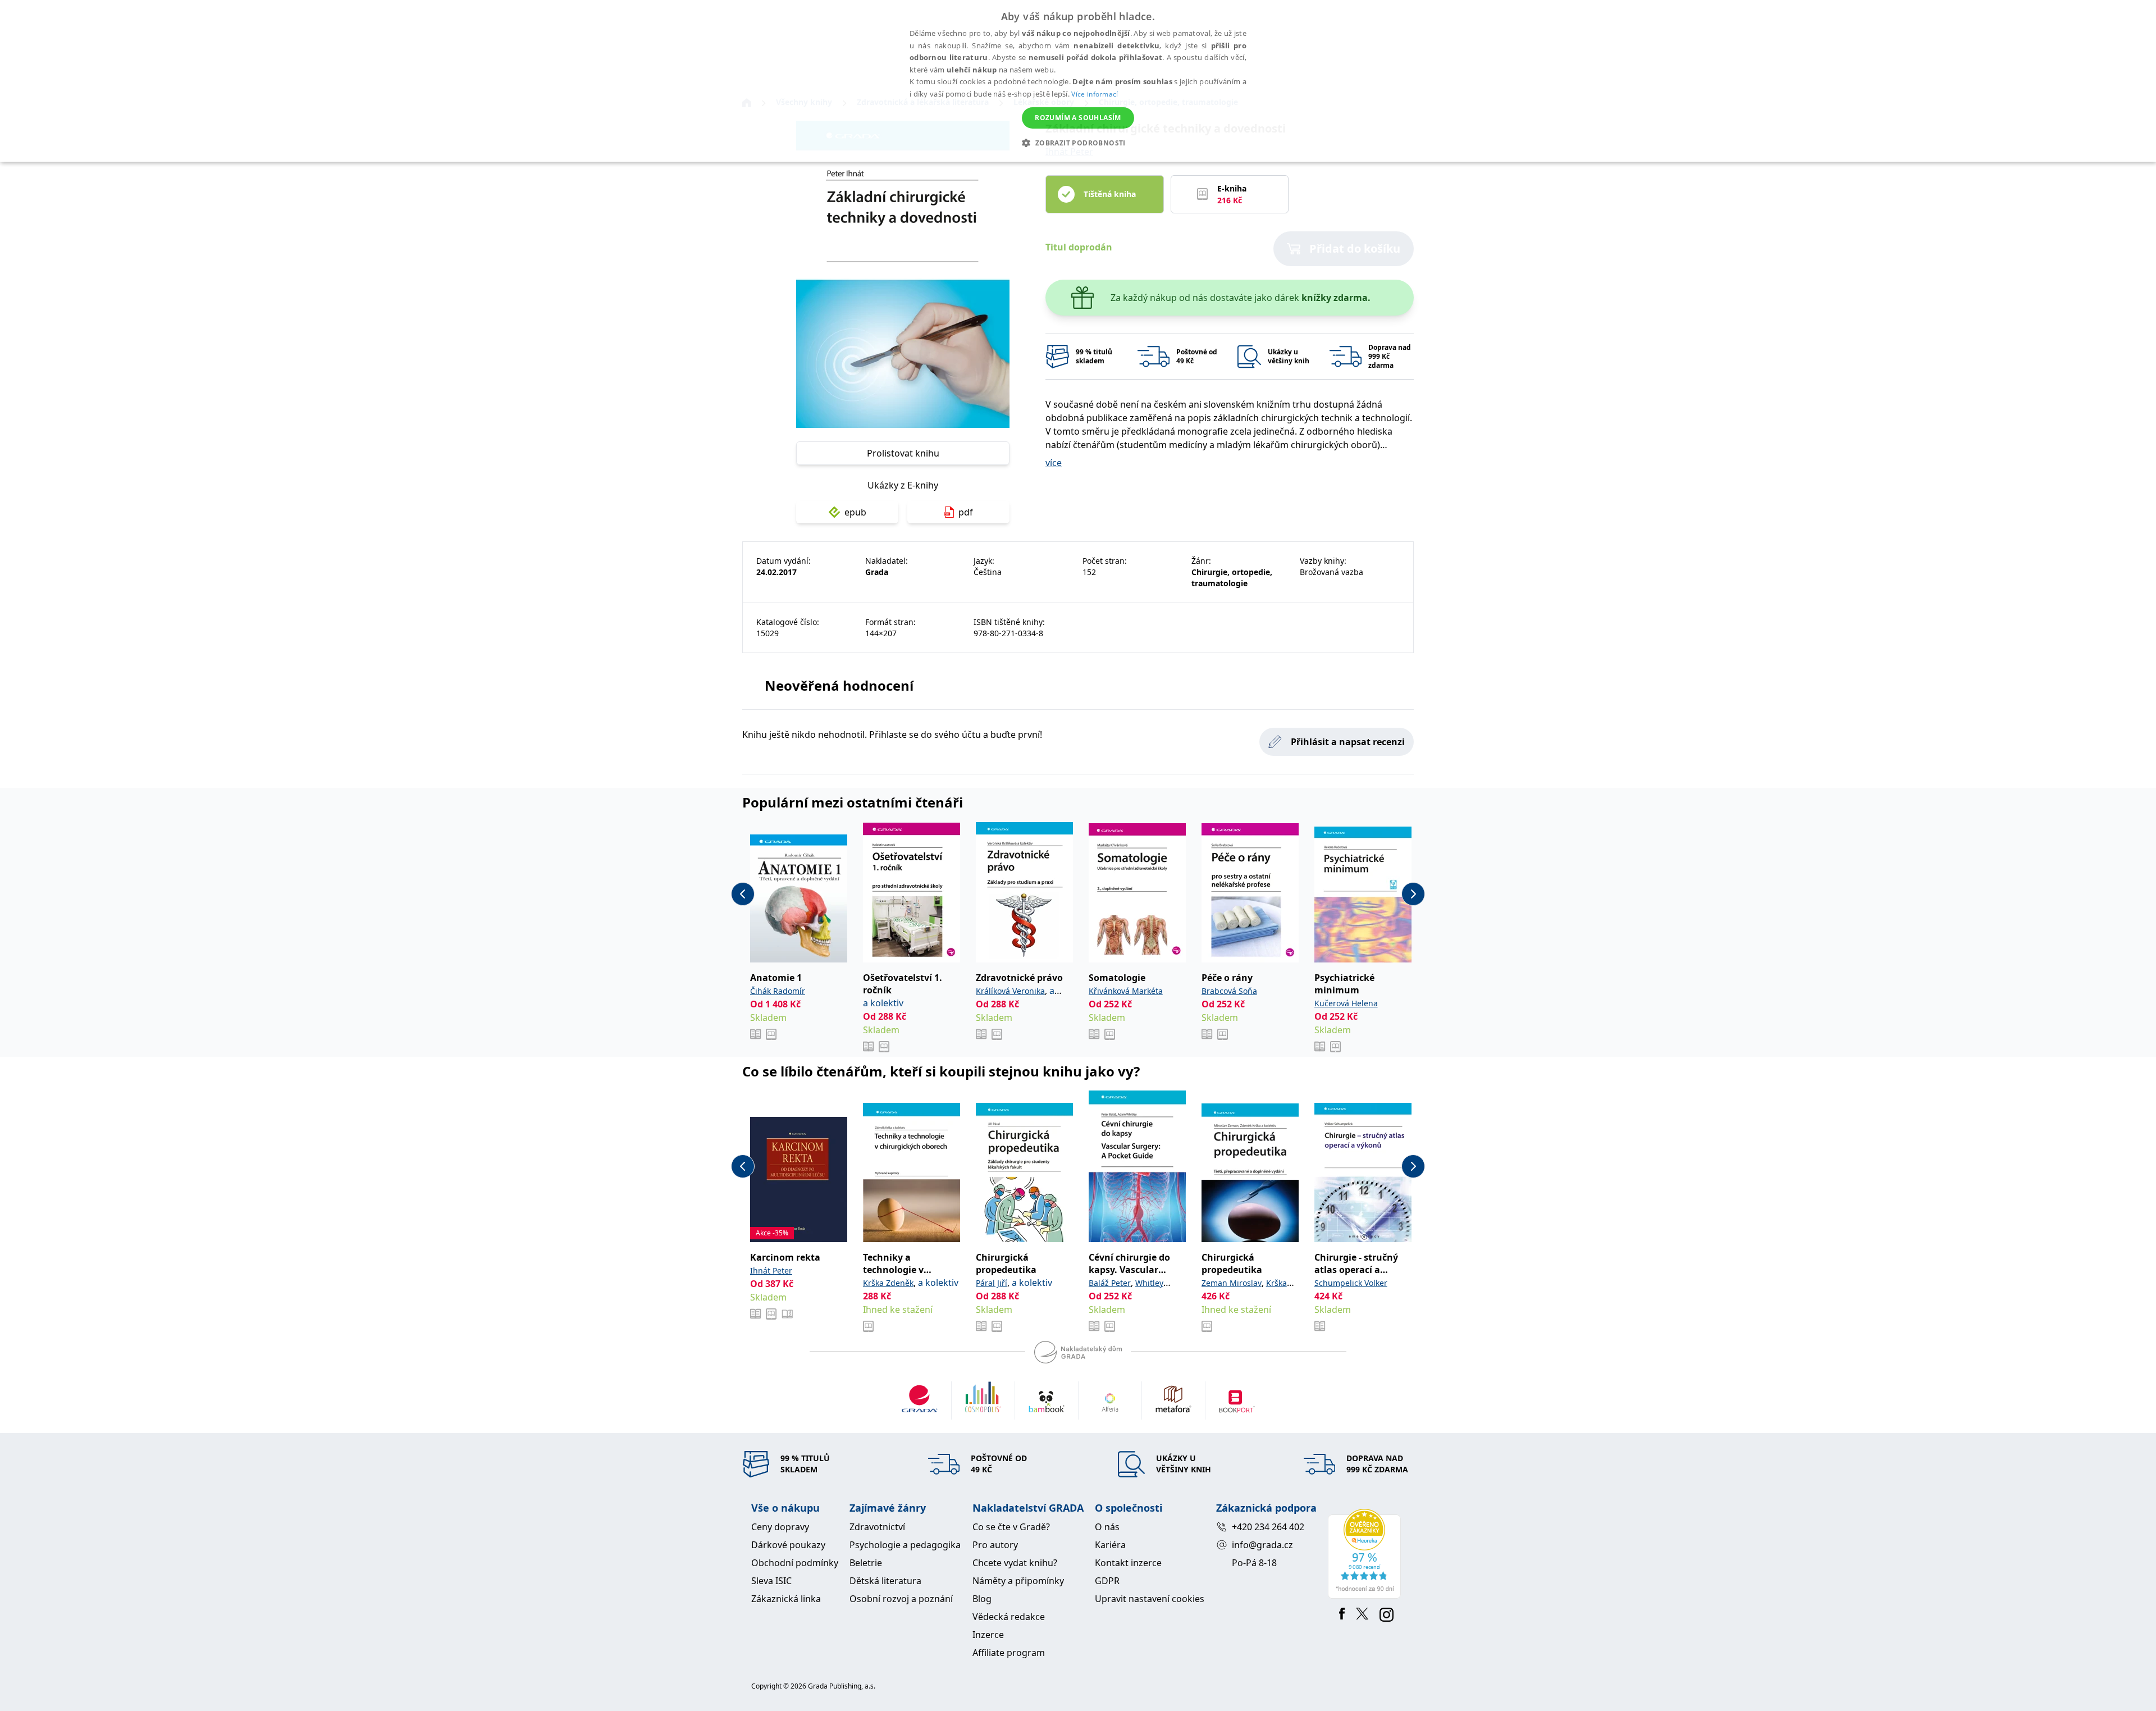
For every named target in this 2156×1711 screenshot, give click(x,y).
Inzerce (988, 1635)
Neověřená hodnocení (839, 685)
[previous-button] (743, 894)
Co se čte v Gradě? (1011, 1527)
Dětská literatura (885, 1581)
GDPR (1107, 1581)
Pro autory (995, 1545)
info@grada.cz (1262, 1545)
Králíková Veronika (1010, 991)
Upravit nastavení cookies (1150, 1599)
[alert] (1078, 81)
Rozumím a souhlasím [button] (1078, 118)
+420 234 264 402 (1268, 1527)
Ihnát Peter (771, 1270)
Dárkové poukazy (788, 1545)
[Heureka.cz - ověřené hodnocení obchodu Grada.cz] (1366, 1554)
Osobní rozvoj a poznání (901, 1599)
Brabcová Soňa (1229, 991)
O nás (1107, 1527)
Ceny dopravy (780, 1527)
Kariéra (1110, 1545)
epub (855, 512)
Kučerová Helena (1346, 1003)
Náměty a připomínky (1018, 1581)
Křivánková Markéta (1126, 991)
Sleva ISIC (771, 1581)
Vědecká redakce (1009, 1617)
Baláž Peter (1110, 1283)
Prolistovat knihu (903, 453)
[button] (1078, 143)
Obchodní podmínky (795, 1563)
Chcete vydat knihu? (1015, 1563)
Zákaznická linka (786, 1599)
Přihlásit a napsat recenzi (1348, 742)
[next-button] (1413, 894)
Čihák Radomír (778, 991)
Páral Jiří (992, 1283)
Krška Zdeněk (888, 1283)
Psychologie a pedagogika (905, 1545)
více (1054, 463)
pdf (966, 512)
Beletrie (866, 1563)
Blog (982, 1599)
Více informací (1095, 94)
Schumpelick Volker (1351, 1283)
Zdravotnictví (877, 1527)
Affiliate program (1009, 1653)
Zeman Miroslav (1232, 1283)
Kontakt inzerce (1128, 1563)
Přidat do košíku (1355, 248)
